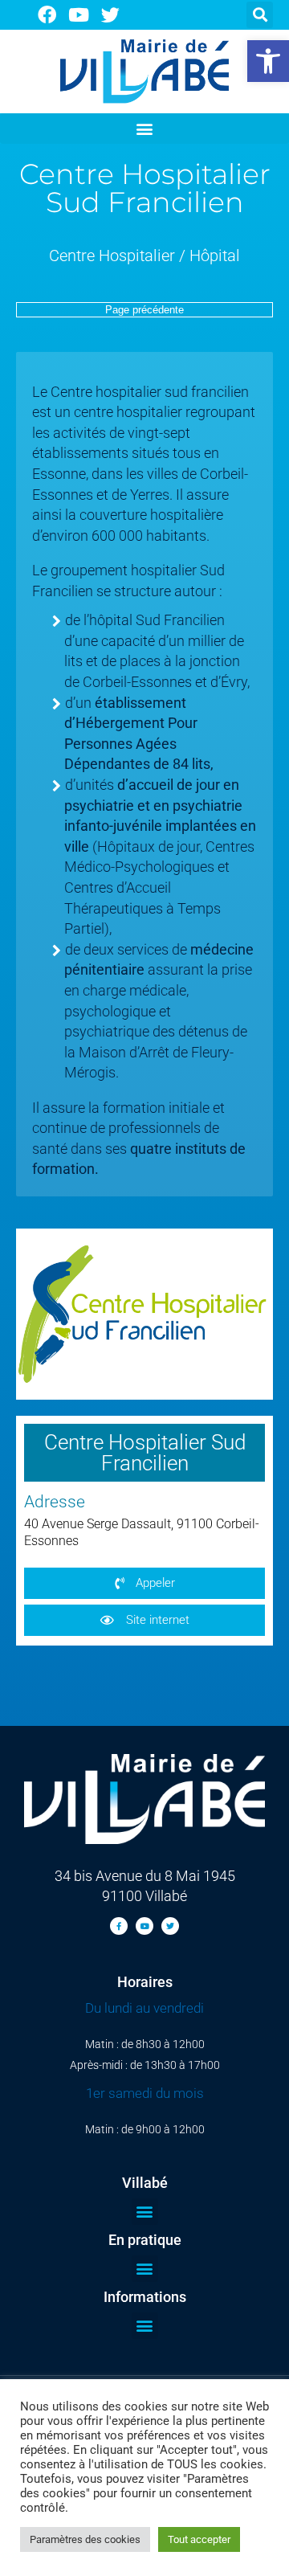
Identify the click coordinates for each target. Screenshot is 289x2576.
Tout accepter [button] (199, 2539)
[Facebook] (47, 15)
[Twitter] (111, 15)
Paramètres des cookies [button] (85, 2539)
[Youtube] (79, 15)
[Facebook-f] (119, 1926)
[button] (268, 61)
